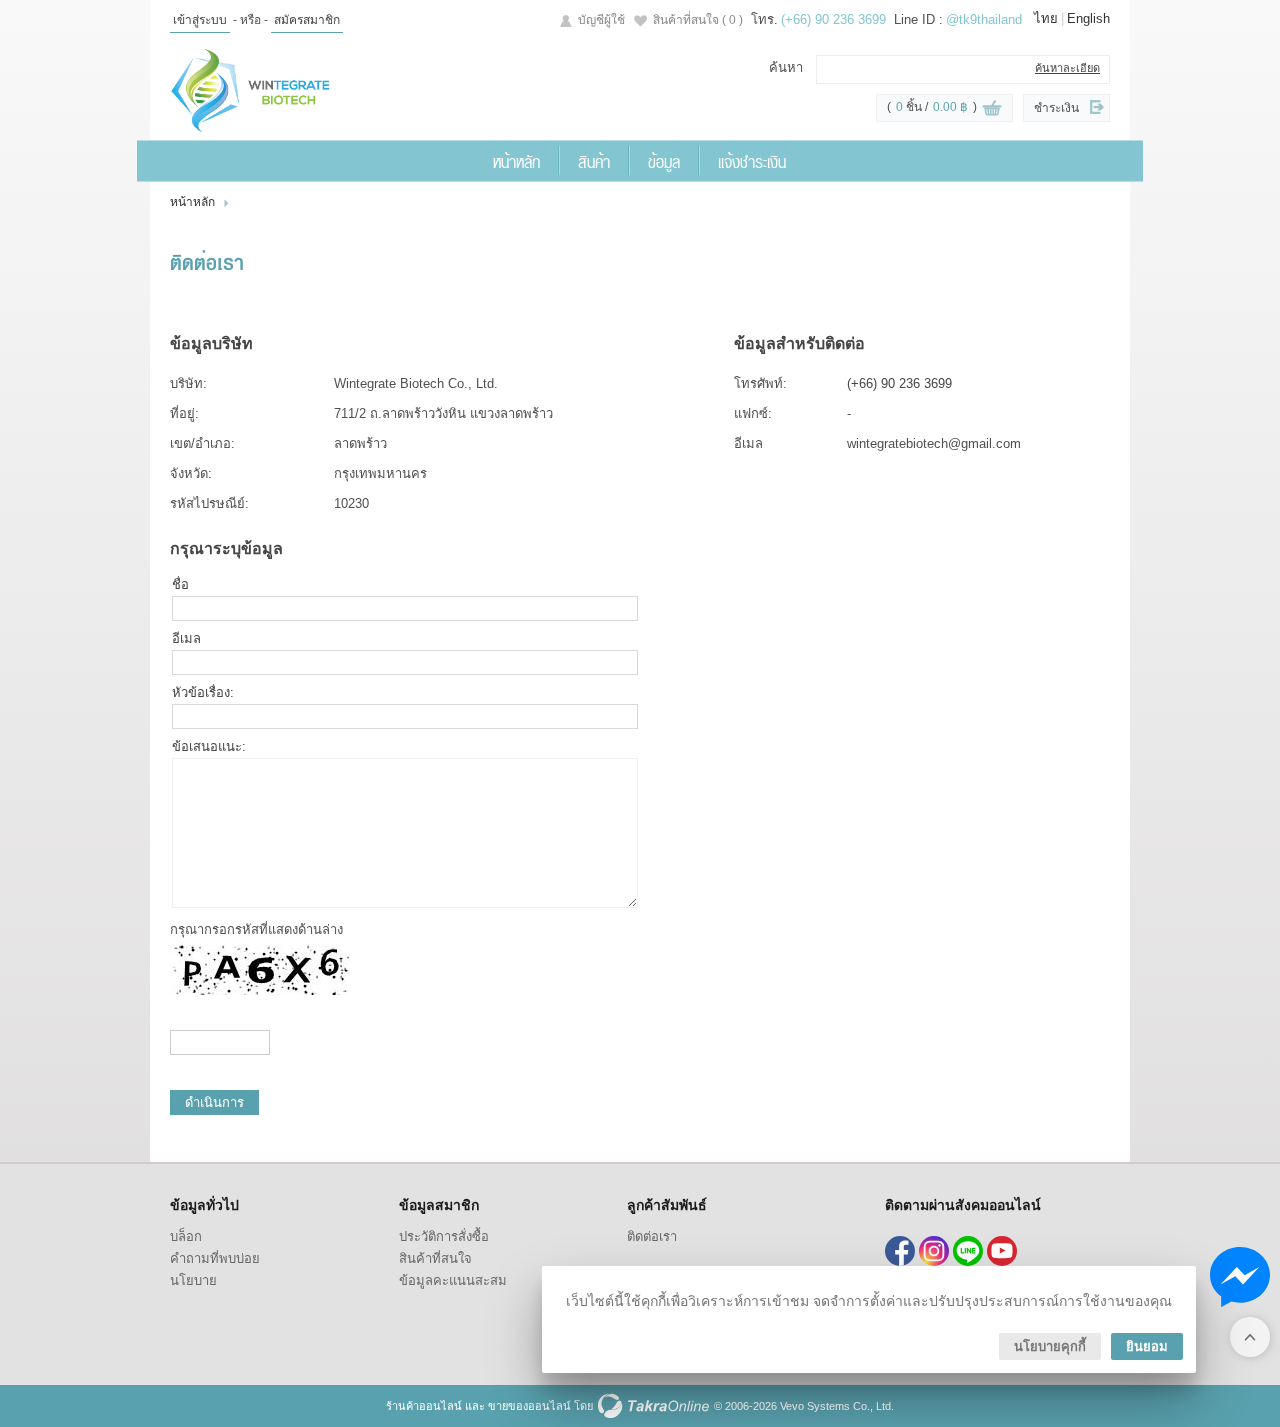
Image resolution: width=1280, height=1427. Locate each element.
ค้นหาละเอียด (1067, 68)
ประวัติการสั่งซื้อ (444, 1236)
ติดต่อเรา (652, 1236)
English (1088, 18)
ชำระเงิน (1056, 108)
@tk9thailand (984, 19)
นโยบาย (193, 1280)
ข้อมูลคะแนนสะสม (453, 1280)
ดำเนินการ (214, 1102)
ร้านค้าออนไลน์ (424, 1406)
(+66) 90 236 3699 (833, 19)
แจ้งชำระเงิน (752, 161)
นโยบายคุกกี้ (1050, 1346)
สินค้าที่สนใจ (698, 20)
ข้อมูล (664, 161)
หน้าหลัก (516, 161)
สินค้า (594, 161)
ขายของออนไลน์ (529, 1406)
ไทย (1046, 18)
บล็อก (186, 1236)
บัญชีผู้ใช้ (601, 20)
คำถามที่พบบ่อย (215, 1258)
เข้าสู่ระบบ (200, 20)
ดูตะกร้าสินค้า (992, 109)
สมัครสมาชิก (307, 20)
